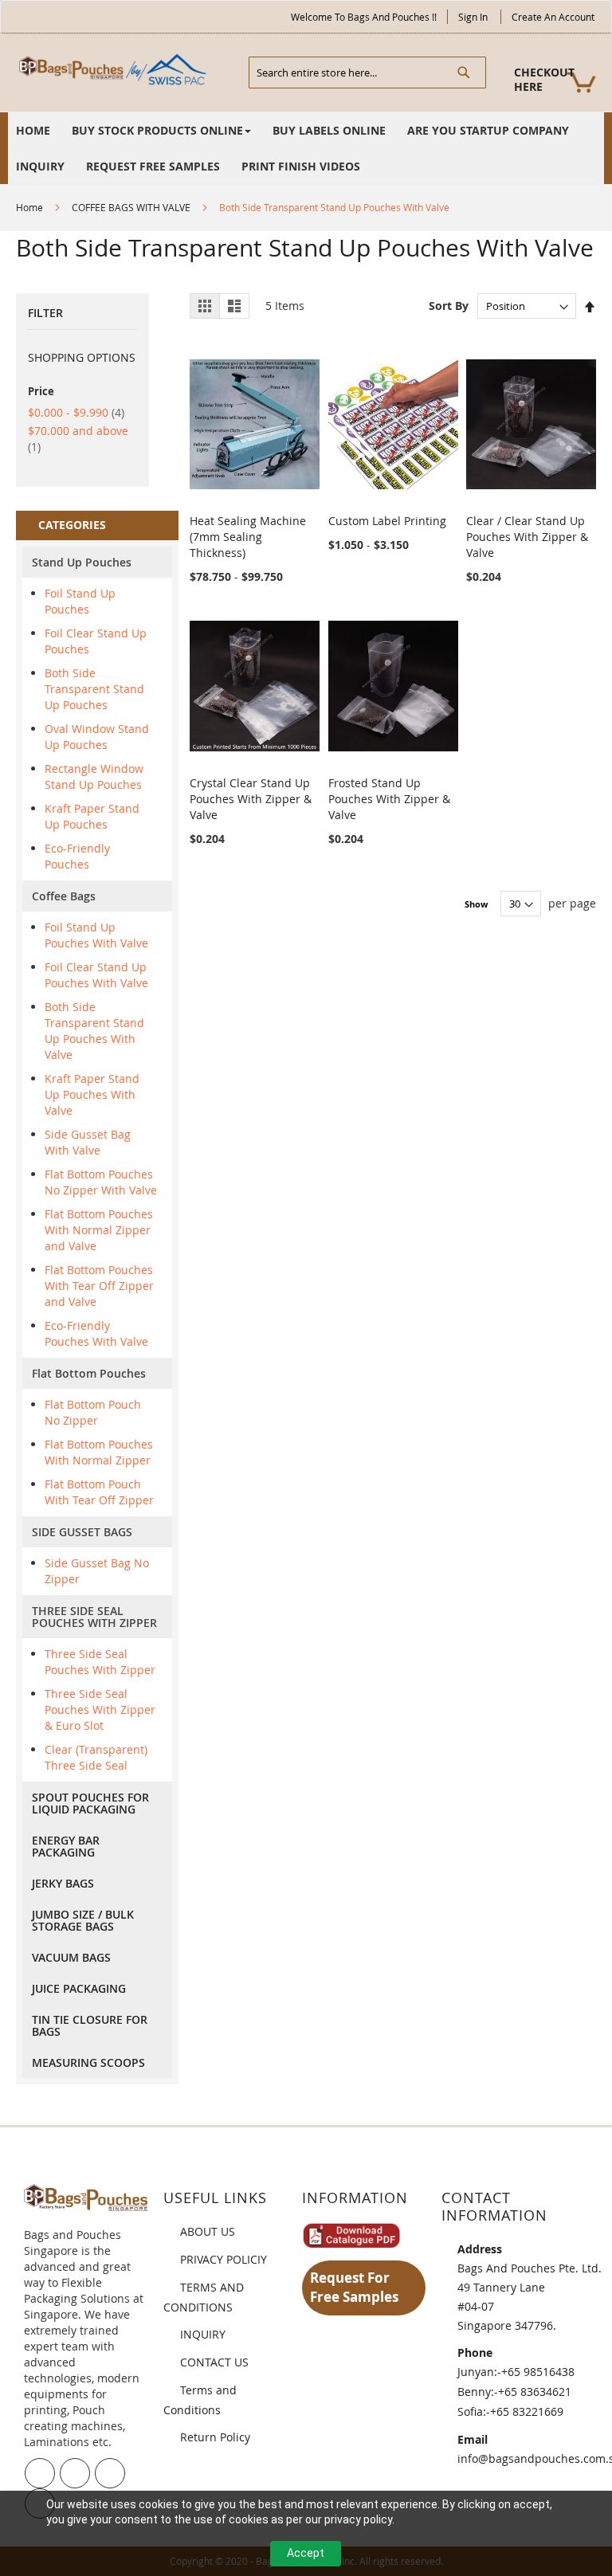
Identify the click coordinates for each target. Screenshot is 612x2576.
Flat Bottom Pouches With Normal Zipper (99, 1452)
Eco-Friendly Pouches (77, 856)
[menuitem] (33, 130)
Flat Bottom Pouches (89, 1373)
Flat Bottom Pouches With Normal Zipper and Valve (99, 1230)
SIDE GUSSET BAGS (82, 1532)
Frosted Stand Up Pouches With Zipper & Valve (389, 799)
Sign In (473, 17)
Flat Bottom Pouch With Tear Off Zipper (99, 1492)
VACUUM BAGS (71, 1957)
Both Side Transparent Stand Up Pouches (94, 689)
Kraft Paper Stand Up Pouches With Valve (92, 1094)
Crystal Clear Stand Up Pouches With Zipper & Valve (251, 799)
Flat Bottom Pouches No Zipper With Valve (101, 1182)
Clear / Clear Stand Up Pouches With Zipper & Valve (527, 537)
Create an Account (553, 17)
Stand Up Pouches (82, 562)
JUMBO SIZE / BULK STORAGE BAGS (83, 1920)
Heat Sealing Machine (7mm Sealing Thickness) (248, 537)
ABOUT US (208, 2231)
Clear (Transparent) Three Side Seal (96, 1757)
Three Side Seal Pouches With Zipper (100, 1662)
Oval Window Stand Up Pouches (97, 737)
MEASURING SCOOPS (88, 2062)
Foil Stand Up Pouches (80, 601)
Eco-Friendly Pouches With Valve (96, 1333)
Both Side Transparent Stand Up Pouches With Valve (94, 1031)
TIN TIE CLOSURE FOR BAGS (90, 2025)
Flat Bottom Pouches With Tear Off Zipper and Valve (99, 1286)
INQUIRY (203, 2334)
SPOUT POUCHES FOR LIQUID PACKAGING (90, 1803)
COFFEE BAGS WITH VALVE (131, 207)
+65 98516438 (538, 2372)
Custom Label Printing (387, 521)
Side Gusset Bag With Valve (88, 1142)
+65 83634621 (535, 2392)
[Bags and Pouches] (116, 69)
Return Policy (215, 2437)
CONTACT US (214, 2362)
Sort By (449, 306)
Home (29, 207)
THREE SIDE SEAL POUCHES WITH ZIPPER (94, 1617)
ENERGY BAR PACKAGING (66, 1846)
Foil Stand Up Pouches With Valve (96, 935)
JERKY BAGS (63, 1883)
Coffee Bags (64, 896)
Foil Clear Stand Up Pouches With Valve (96, 975)
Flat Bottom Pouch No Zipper (93, 1412)
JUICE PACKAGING (79, 1988)
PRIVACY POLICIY (224, 2259)
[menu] (306, 148)
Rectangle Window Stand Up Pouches (94, 776)
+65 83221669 (527, 2411)
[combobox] (367, 73)
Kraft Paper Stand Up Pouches (92, 816)
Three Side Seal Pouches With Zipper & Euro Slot (100, 1709)
